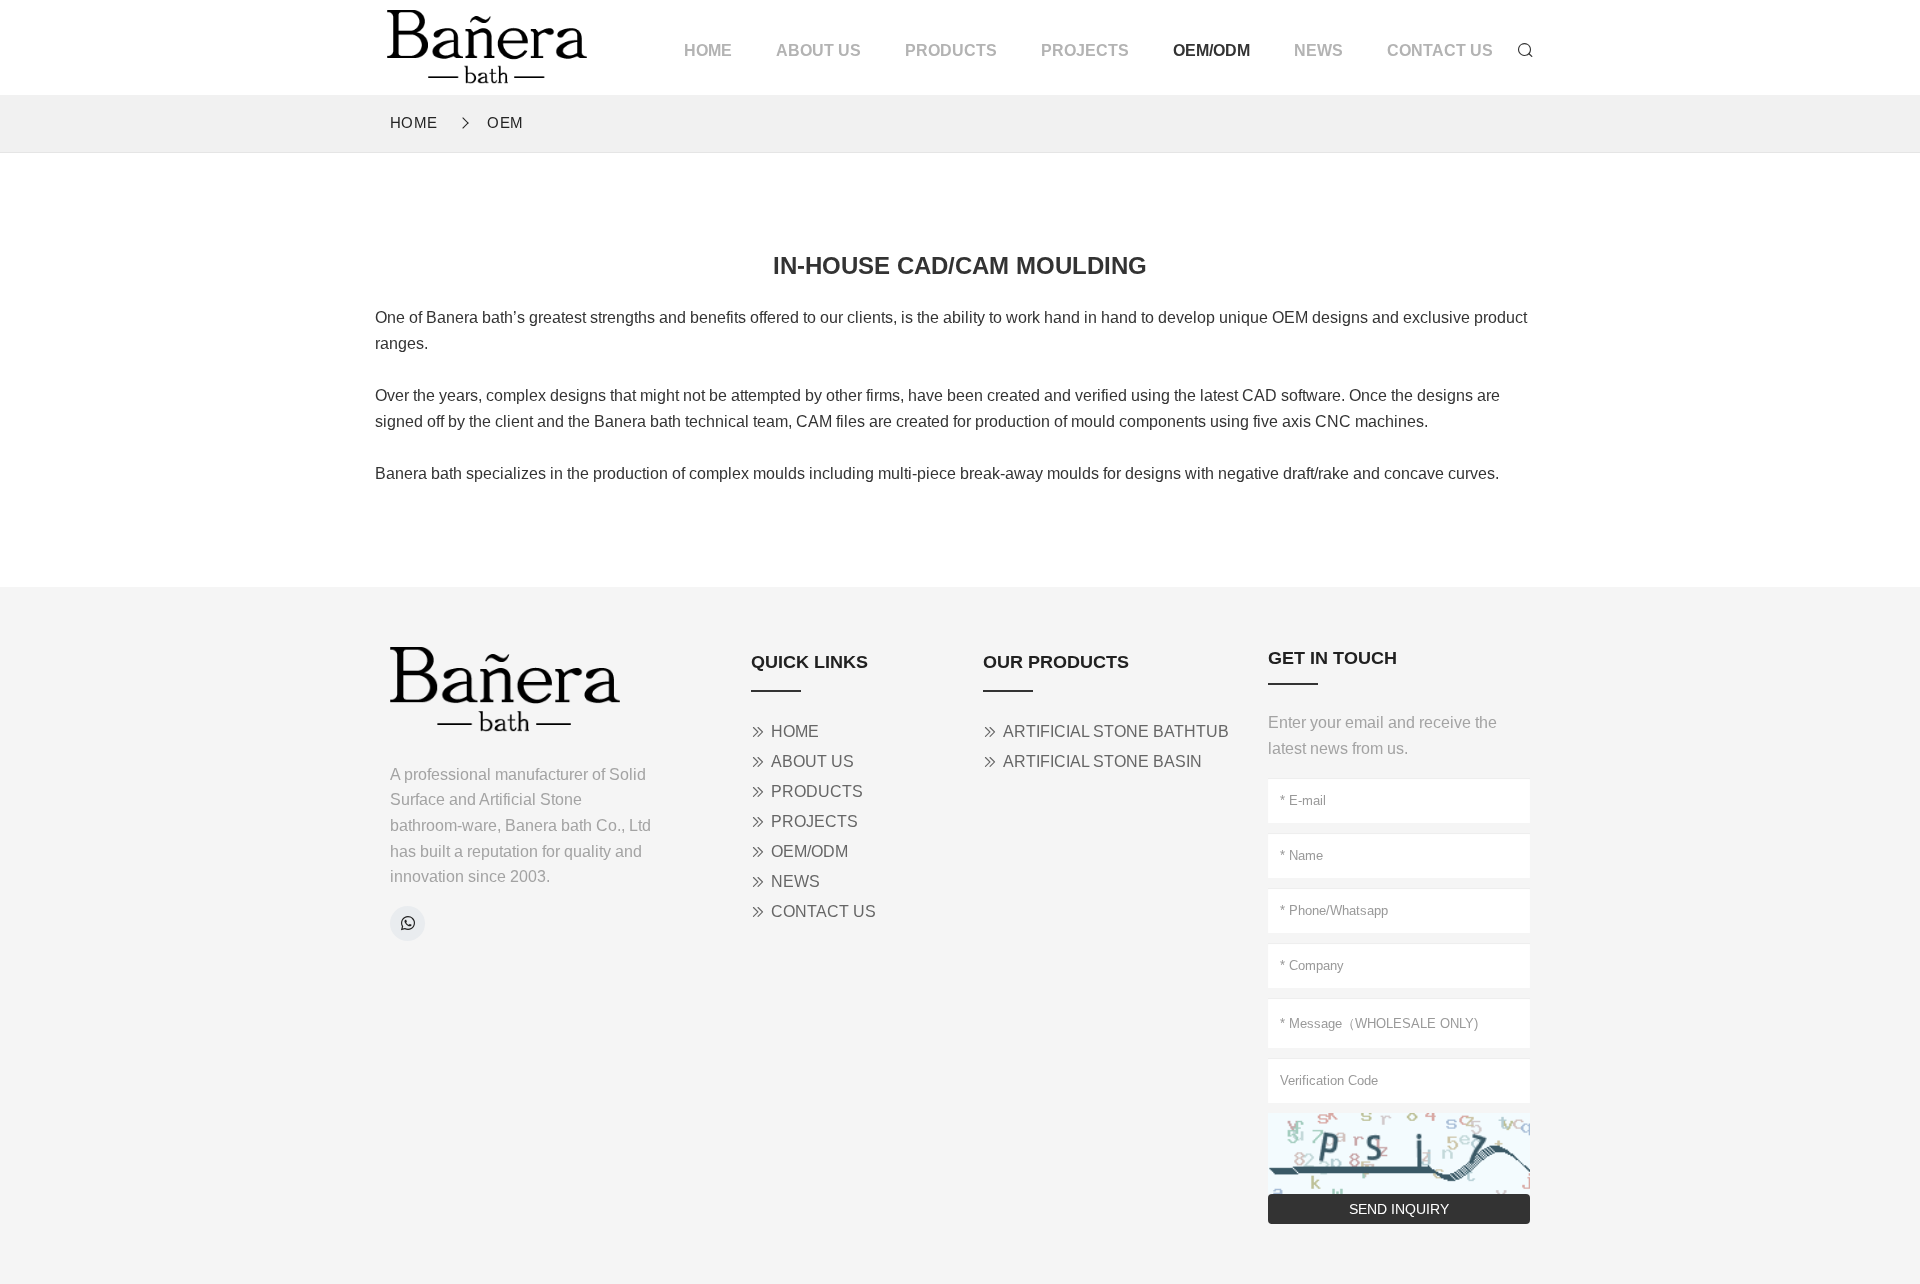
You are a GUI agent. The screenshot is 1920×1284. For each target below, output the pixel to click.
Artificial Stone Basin (1102, 761)
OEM (505, 122)
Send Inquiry (1399, 1209)
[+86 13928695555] (407, 923)
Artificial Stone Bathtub (1116, 731)
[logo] (487, 43)
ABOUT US (818, 50)
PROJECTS (1085, 50)
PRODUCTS (951, 50)
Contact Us (1440, 50)
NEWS (1318, 50)
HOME (708, 50)
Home (413, 122)
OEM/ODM (1211, 50)
